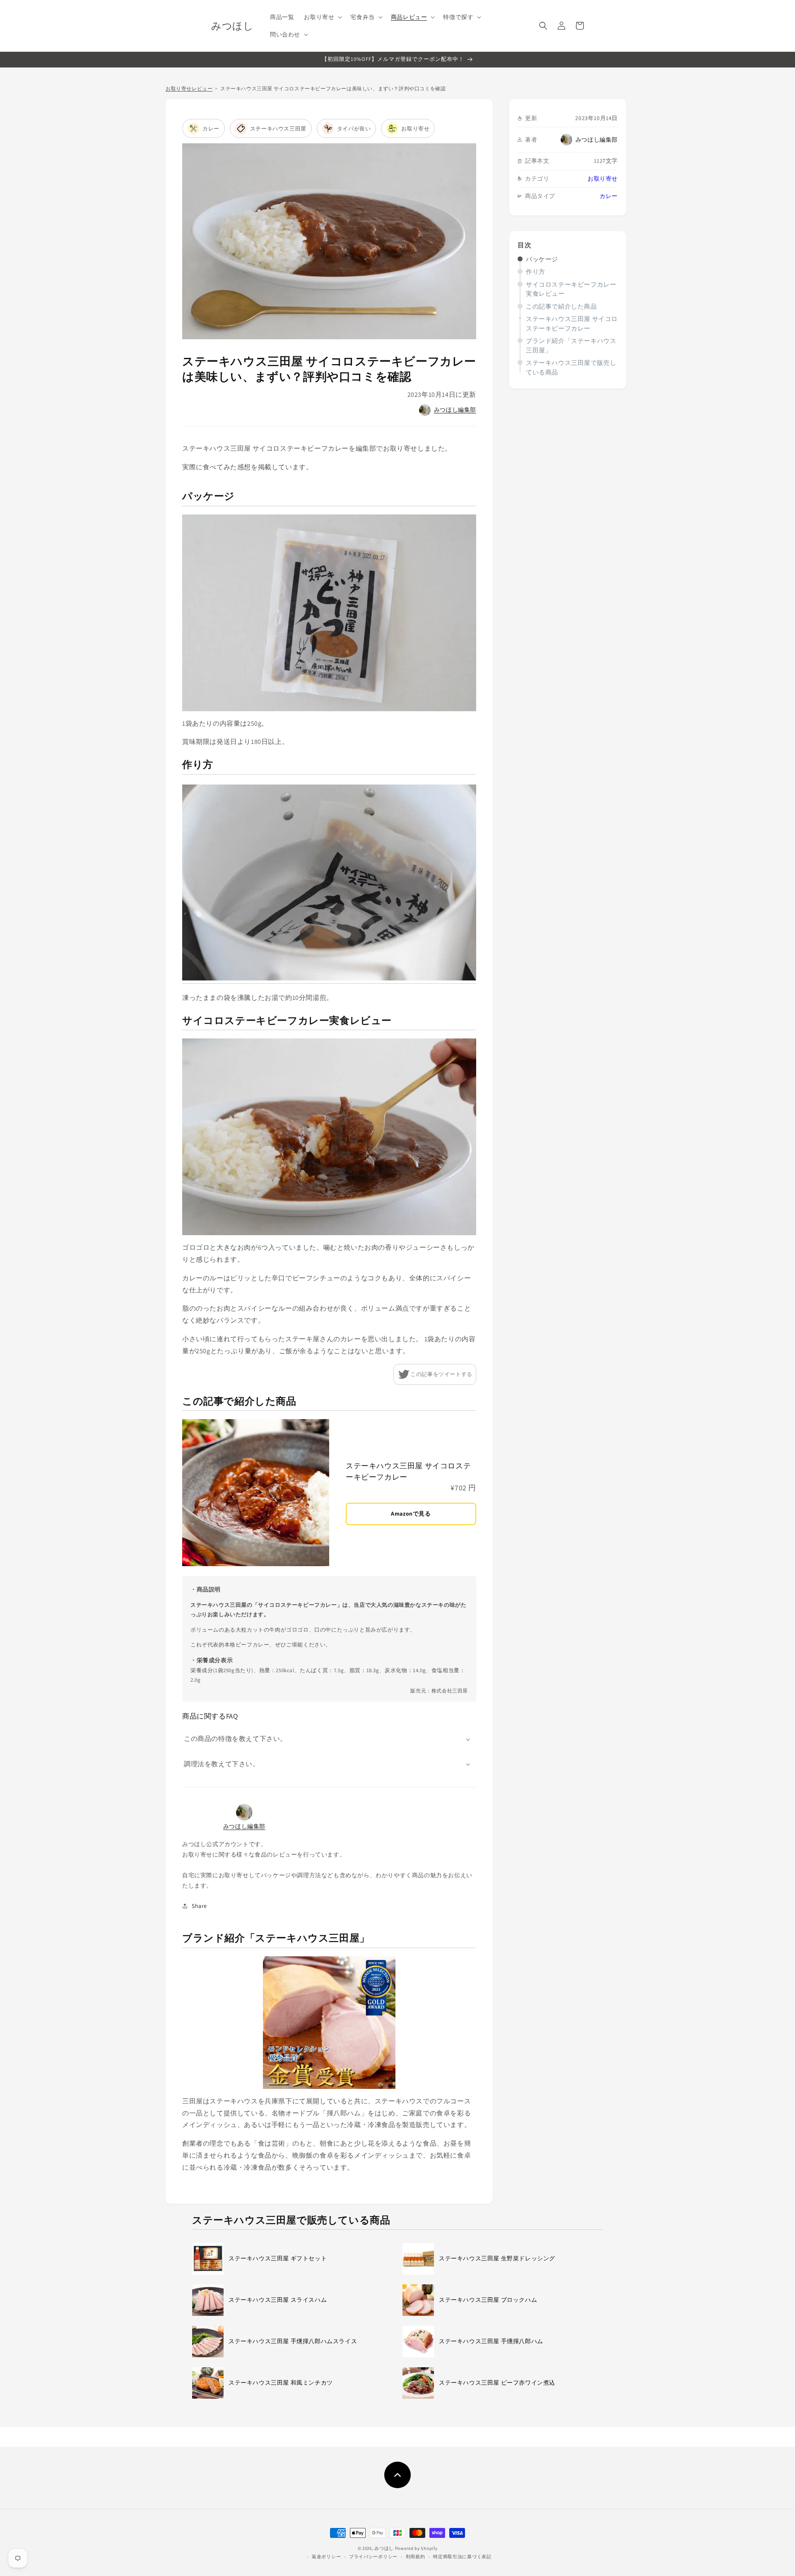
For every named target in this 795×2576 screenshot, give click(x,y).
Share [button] (199, 1906)
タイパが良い (354, 129)
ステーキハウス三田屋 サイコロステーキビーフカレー (572, 324)
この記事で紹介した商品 (561, 306)
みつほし (384, 2548)
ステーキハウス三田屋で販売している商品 (571, 367)
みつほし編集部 (597, 140)
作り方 (536, 272)
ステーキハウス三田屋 (278, 129)
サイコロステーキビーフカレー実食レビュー (571, 289)
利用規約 (416, 2557)
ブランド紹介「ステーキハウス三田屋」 (571, 345)
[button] (322, 17)
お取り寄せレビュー (189, 88)
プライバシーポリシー (373, 2557)
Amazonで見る (411, 1514)
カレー (609, 196)
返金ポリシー (326, 2557)
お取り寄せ (603, 179)
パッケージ (542, 259)
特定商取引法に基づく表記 (462, 2557)
